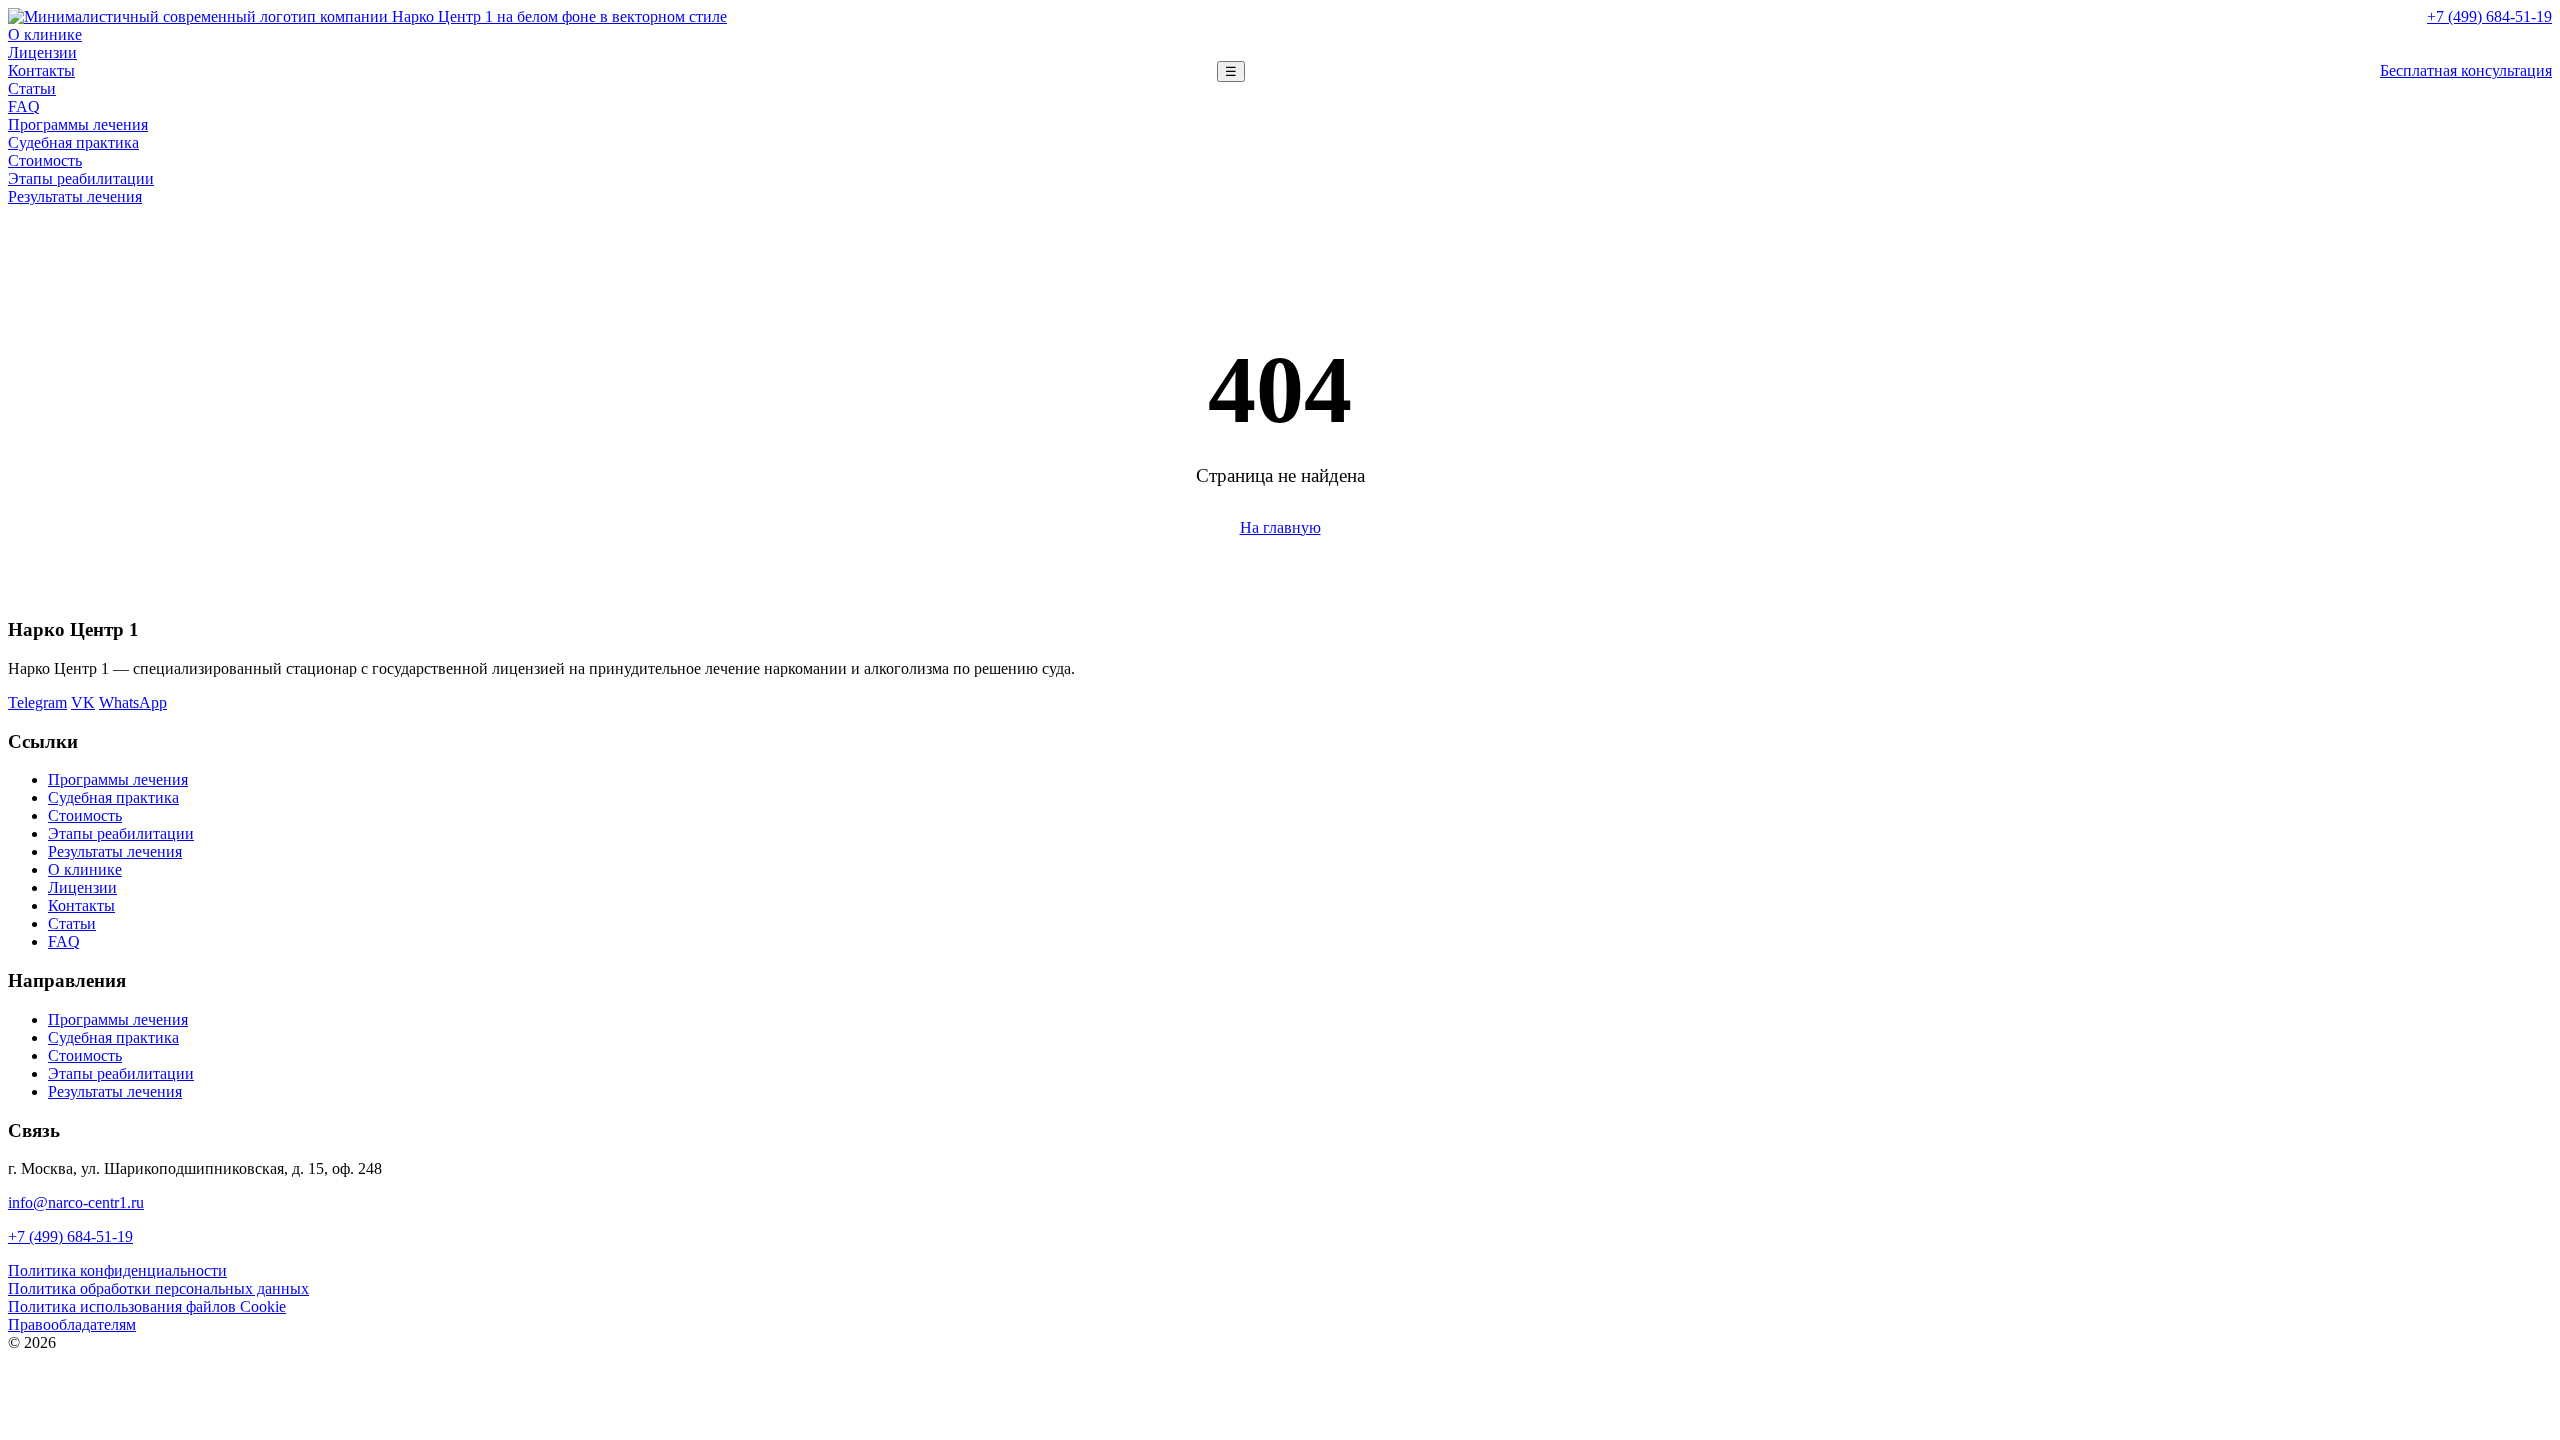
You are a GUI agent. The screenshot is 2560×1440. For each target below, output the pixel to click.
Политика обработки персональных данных (158, 1288)
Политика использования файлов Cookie (147, 1306)
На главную (1280, 527)
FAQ (24, 106)
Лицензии (42, 52)
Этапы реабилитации (81, 178)
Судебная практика (73, 142)
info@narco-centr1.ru (76, 1202)
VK (83, 702)
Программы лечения (78, 124)
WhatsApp (133, 702)
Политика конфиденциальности (117, 1270)
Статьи (32, 88)
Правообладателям (72, 1324)
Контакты (41, 70)
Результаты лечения (75, 196)
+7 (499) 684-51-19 (2489, 16)
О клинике (45, 34)
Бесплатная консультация (2466, 70)
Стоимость (45, 160)
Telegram (37, 702)
